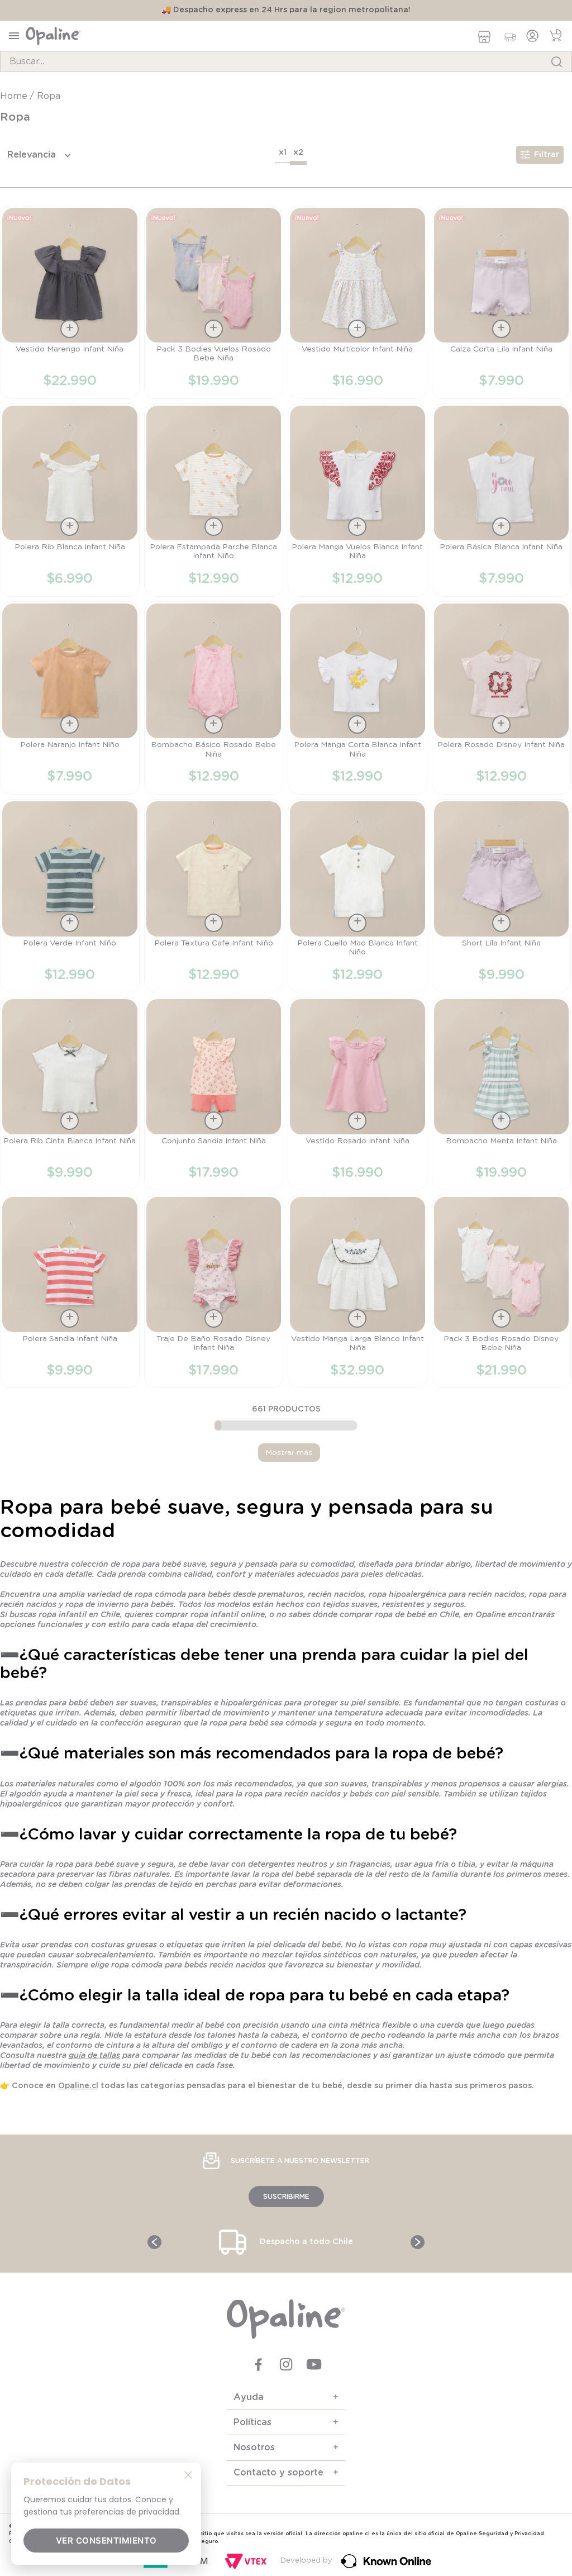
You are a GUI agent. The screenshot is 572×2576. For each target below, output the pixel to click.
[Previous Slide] (154, 2242)
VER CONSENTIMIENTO (106, 2541)
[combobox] (286, 61)
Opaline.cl (78, 2086)
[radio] (283, 154)
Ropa (49, 96)
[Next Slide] (418, 2242)
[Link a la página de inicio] (15, 96)
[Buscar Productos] (557, 61)
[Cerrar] (188, 2474)
